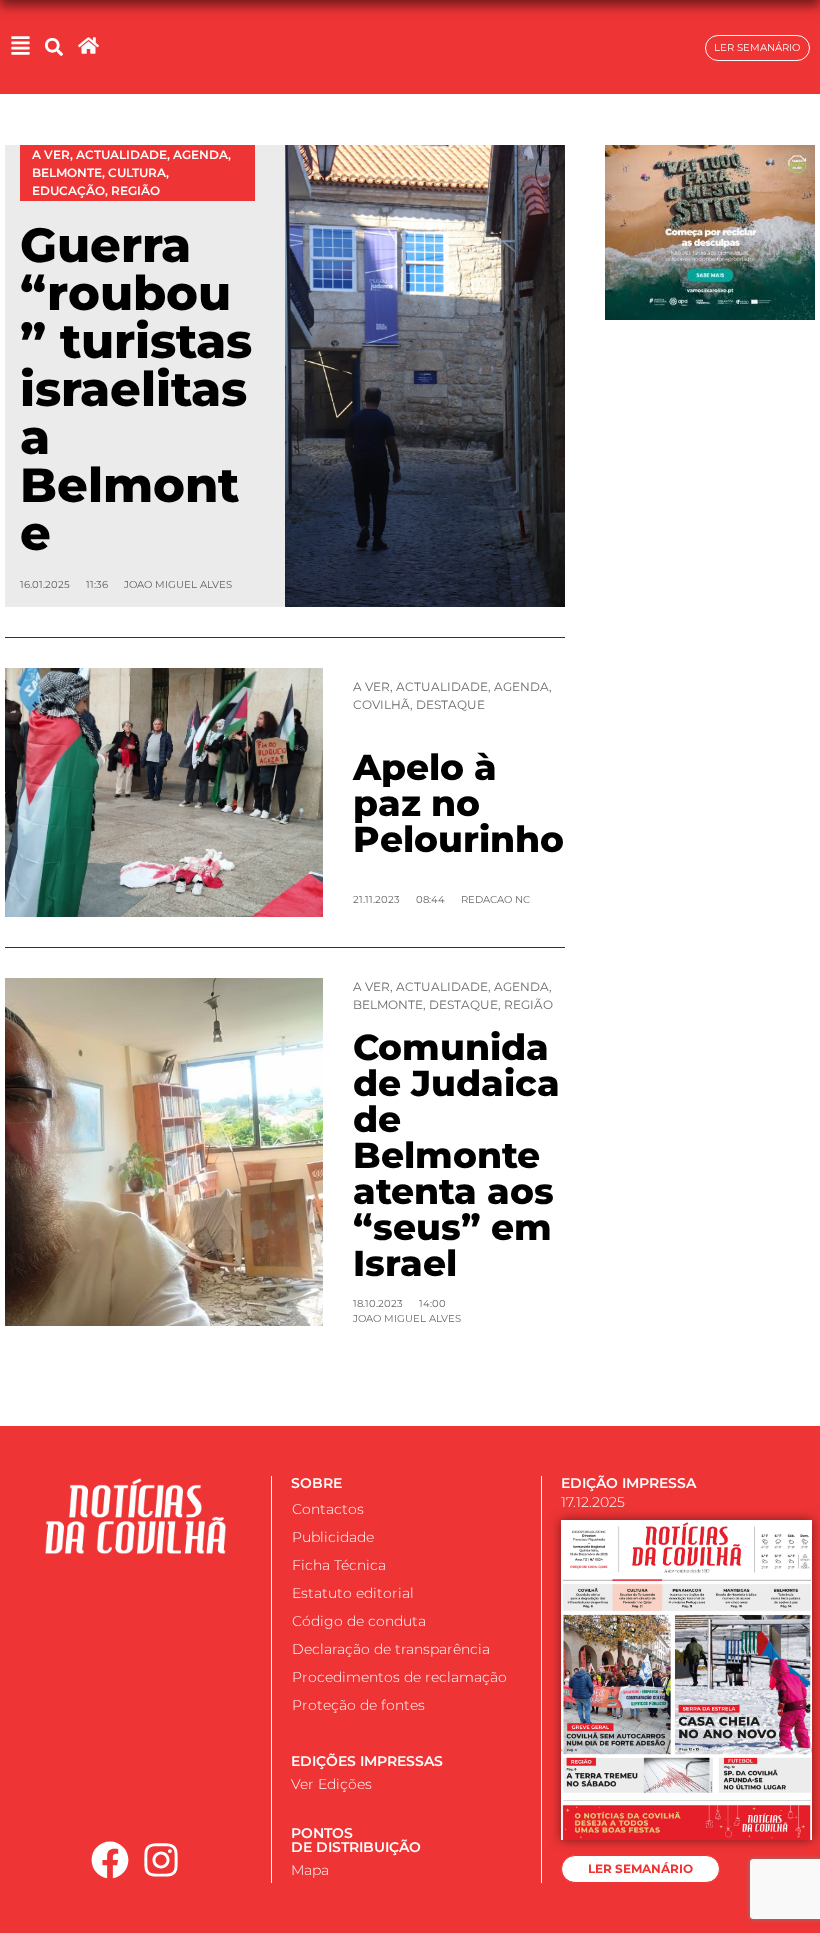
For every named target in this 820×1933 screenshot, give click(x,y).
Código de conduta (359, 1621)
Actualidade (442, 686)
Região (528, 1004)
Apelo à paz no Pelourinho (458, 803)
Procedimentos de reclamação (399, 1677)
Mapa (310, 1870)
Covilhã (381, 704)
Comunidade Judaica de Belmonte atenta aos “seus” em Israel (456, 1155)
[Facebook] (110, 1861)
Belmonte (388, 1004)
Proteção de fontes (358, 1705)
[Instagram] (161, 1861)
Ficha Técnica (339, 1565)
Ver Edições (331, 1784)
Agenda (521, 686)
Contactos (328, 1509)
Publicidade (333, 1537)
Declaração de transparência (391, 1649)
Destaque (450, 704)
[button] (53, 47)
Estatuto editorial (353, 1593)
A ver (371, 686)
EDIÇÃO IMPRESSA (628, 1483)
